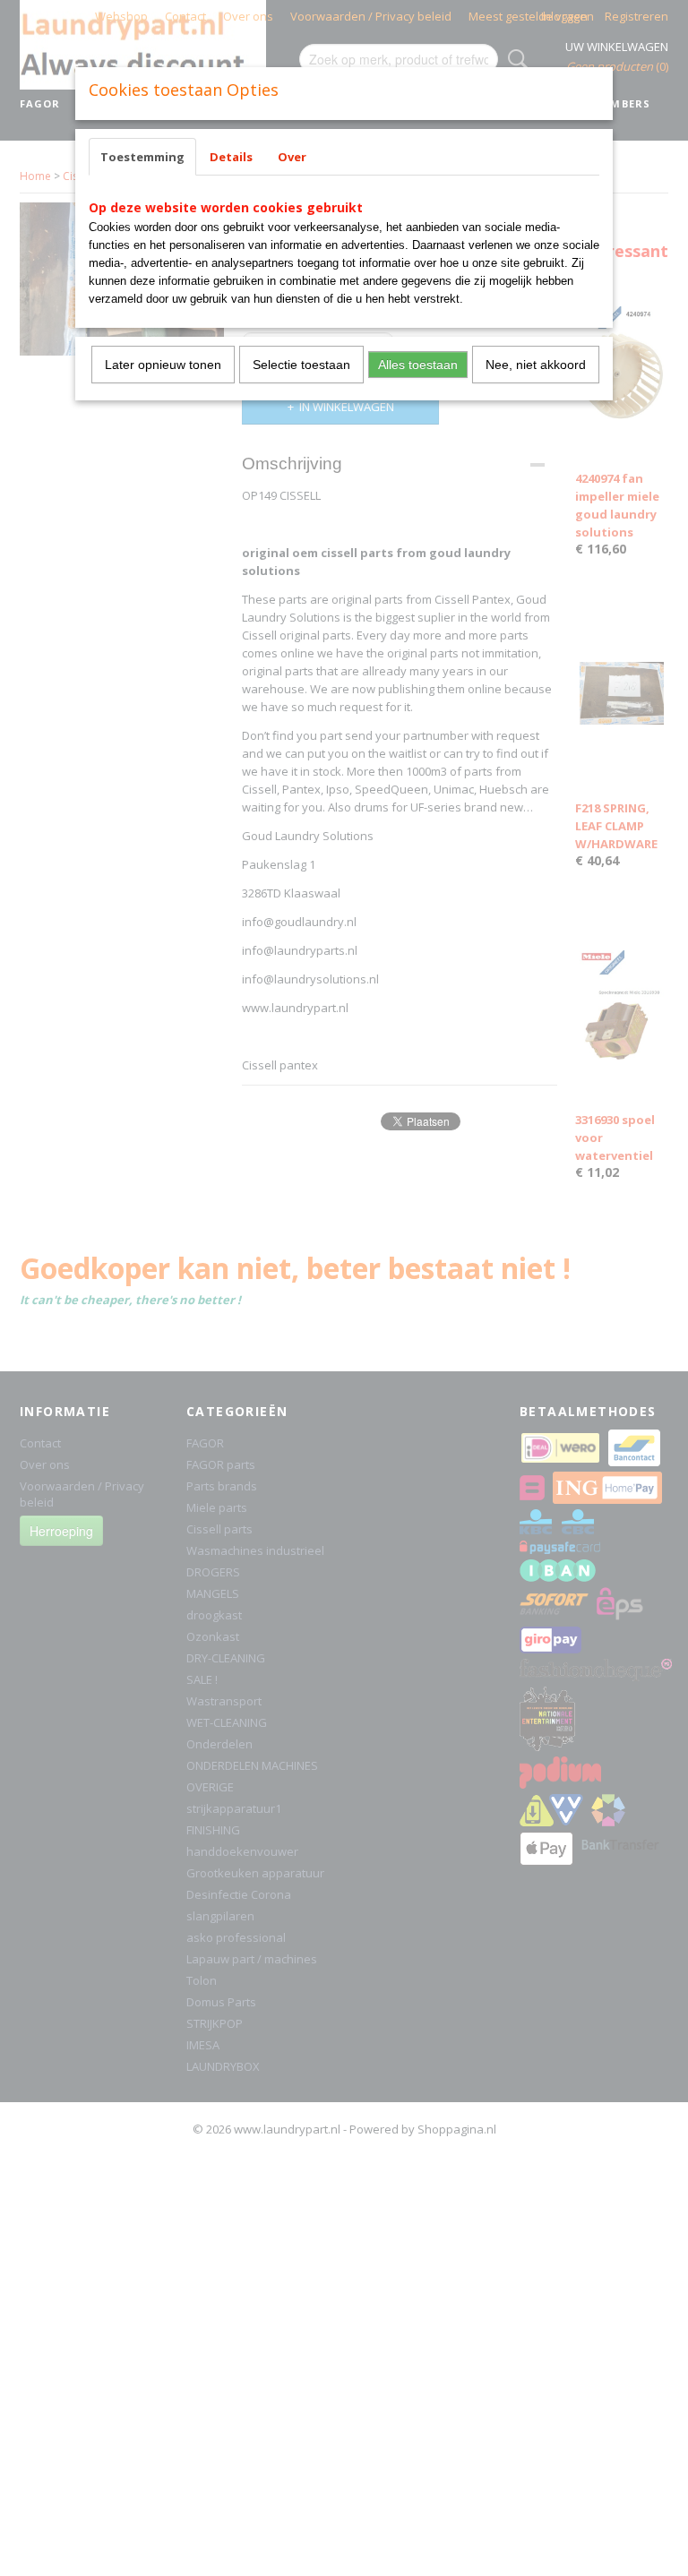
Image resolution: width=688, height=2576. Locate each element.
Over (292, 157)
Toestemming (142, 157)
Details (231, 157)
